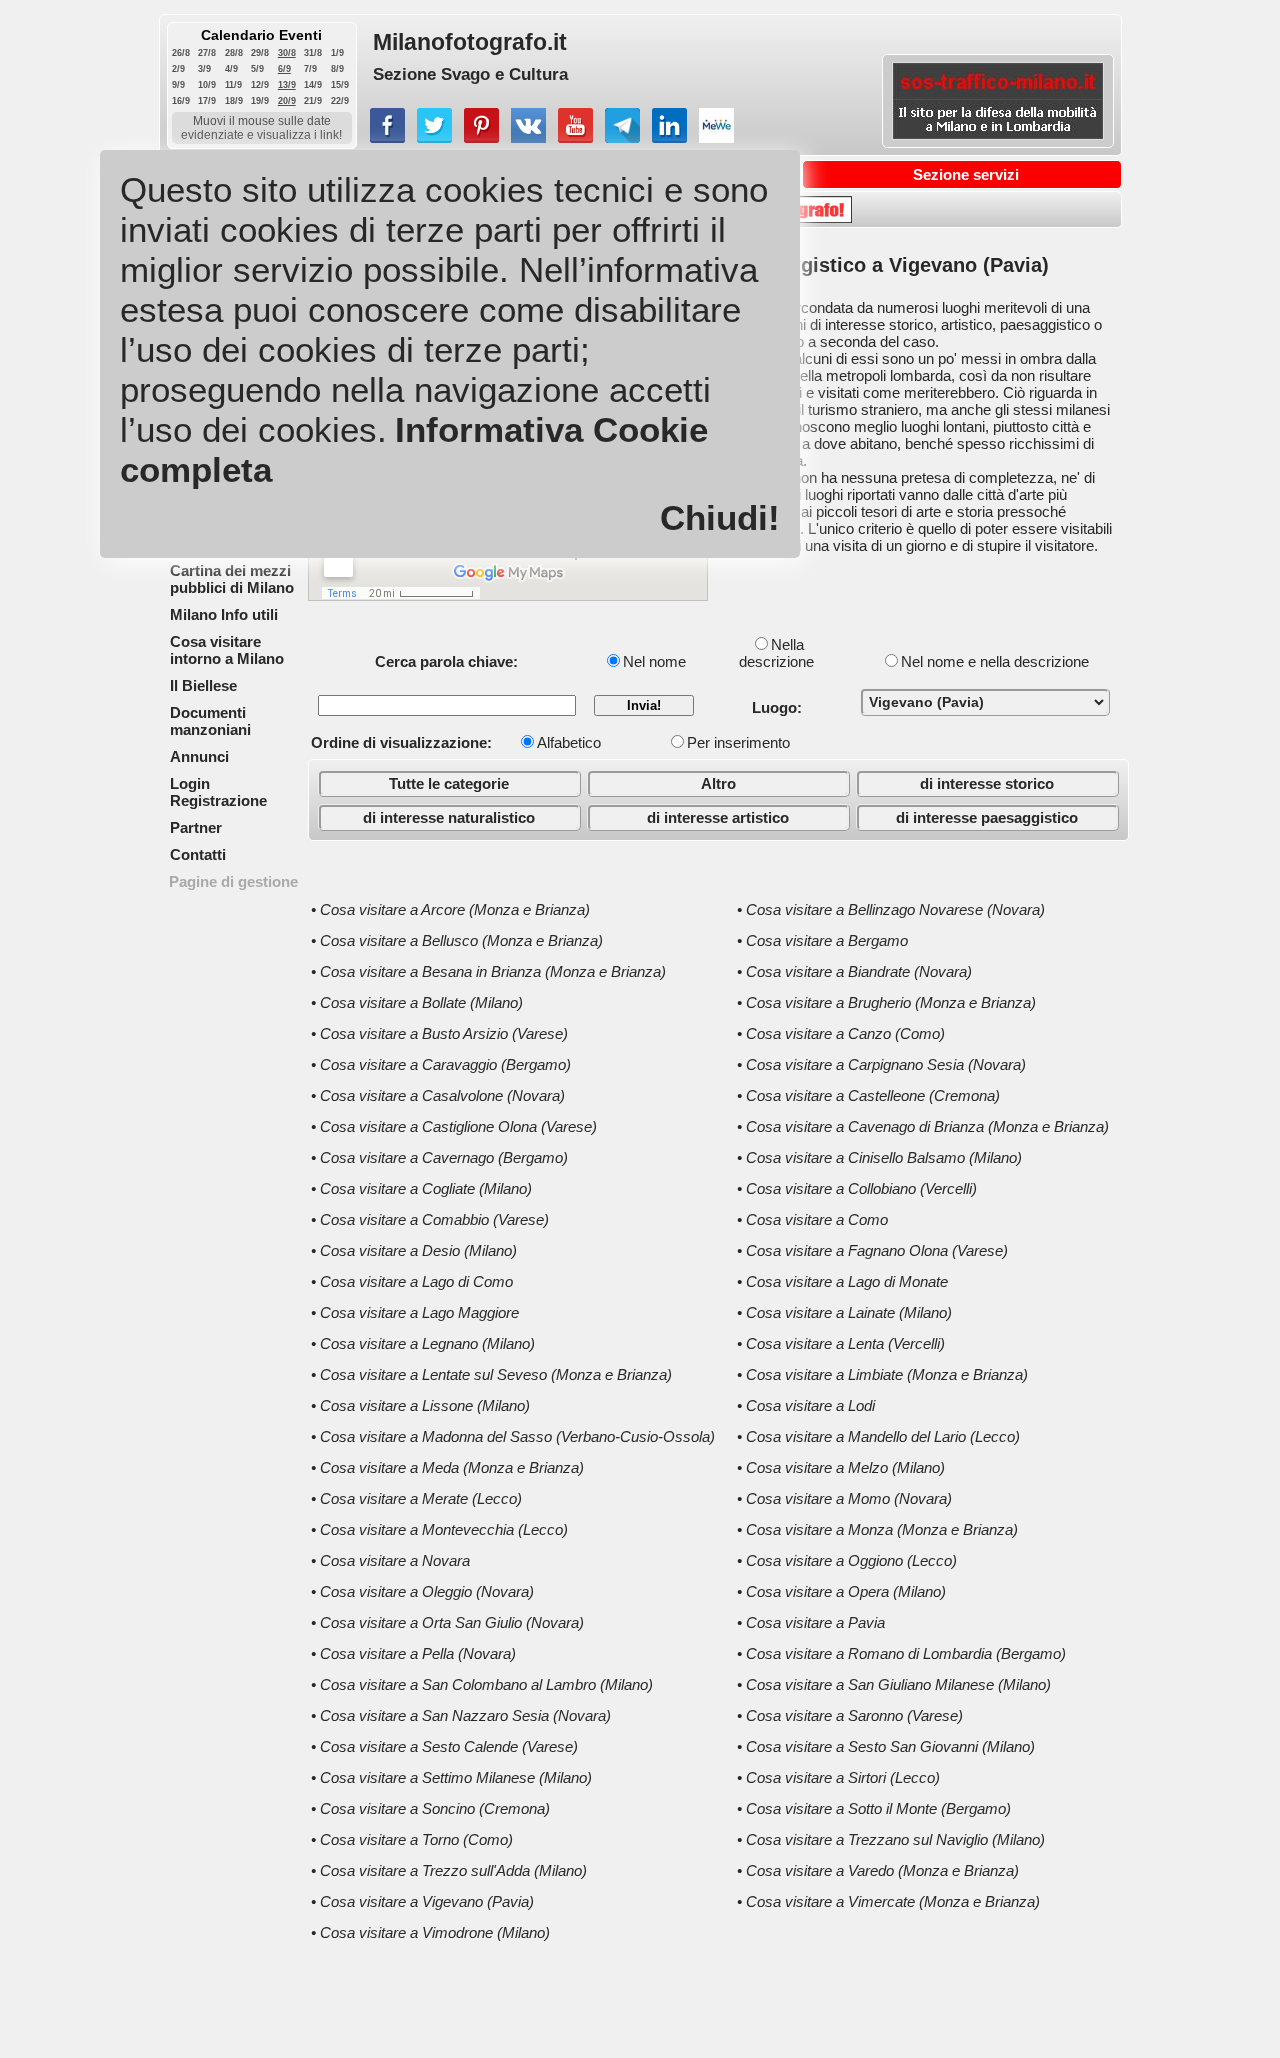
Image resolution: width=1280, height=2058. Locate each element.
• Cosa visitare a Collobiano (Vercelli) (857, 1188)
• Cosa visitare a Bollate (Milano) (417, 1002)
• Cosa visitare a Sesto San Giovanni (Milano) (886, 1746)
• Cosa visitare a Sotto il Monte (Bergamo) (874, 1808)
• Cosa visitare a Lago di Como (412, 1281)
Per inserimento (738, 742)
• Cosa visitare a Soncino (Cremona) (430, 1808)
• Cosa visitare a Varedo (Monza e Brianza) (878, 1870)
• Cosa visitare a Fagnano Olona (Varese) (872, 1250)
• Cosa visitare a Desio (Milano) (414, 1250)
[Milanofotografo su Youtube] (575, 137)
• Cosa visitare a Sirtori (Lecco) (838, 1777)
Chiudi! (720, 517)
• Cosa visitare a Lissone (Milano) (420, 1405)
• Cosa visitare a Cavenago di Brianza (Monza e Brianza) (923, 1126)
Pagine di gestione (233, 881)
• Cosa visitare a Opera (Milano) (841, 1591)
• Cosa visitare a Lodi (806, 1405)
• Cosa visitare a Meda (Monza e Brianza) (447, 1467)
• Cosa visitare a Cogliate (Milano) (421, 1188)
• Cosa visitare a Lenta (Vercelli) (841, 1343)
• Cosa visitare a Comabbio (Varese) (430, 1219)
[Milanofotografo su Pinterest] (481, 137)
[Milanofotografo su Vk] (528, 137)
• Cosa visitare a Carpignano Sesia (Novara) (881, 1064)
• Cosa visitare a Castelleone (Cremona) (868, 1095)
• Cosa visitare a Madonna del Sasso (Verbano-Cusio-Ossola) (513, 1436)
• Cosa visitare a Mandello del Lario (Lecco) (878, 1436)
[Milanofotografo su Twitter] (434, 137)
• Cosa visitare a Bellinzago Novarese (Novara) (891, 909)
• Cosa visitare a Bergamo (822, 940)
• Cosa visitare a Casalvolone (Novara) (438, 1095)
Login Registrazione (218, 792)
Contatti (198, 854)
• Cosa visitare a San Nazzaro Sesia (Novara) (461, 1715)
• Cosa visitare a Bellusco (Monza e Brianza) (457, 940)
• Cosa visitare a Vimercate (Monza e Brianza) (888, 1901)
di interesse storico (987, 783)
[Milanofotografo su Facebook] (387, 137)
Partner (196, 827)
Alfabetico (569, 742)
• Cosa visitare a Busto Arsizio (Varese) (439, 1033)
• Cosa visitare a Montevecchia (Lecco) (439, 1529)
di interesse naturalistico (449, 817)
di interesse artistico (718, 817)
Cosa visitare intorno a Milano (227, 650)
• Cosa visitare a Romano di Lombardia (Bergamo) (901, 1653)
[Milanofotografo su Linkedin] (669, 137)
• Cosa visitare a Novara (390, 1560)
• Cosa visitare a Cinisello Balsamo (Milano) (879, 1157)
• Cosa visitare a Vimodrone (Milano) (430, 1932)
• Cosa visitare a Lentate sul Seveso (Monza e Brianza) (491, 1374)
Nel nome (654, 661)
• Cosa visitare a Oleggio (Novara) (422, 1591)
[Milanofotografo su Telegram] (622, 137)
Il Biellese (203, 685)
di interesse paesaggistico (987, 817)
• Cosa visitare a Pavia (811, 1622)
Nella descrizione (776, 653)
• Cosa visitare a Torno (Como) (412, 1839)
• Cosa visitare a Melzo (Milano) (841, 1467)
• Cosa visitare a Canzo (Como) (841, 1033)
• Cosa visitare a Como (812, 1219)
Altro (718, 783)
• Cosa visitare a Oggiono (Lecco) (847, 1560)
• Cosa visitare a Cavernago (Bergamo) (439, 1157)
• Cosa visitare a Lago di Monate (842, 1281)
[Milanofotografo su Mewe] (716, 137)
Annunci (199, 756)
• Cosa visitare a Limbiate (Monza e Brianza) (882, 1374)
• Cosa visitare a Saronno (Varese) (850, 1715)
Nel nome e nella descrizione (995, 661)
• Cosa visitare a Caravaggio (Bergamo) (441, 1064)
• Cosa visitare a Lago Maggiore (415, 1312)
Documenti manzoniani (210, 721)
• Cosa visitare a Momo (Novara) (844, 1498)
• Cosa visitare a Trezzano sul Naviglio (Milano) (891, 1839)
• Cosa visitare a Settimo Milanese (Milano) (451, 1777)
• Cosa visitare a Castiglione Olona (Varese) (454, 1126)
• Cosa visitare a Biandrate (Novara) (854, 971)
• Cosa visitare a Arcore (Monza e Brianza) (450, 909)
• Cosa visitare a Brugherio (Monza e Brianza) (886, 1002)
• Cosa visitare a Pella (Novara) (413, 1653)
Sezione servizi (966, 174)
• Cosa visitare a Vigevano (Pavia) (422, 1901)
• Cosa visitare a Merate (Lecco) (416, 1498)
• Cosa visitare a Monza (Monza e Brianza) (877, 1529)
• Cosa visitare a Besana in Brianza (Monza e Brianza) (488, 971)
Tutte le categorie (449, 783)
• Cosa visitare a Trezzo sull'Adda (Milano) (449, 1870)
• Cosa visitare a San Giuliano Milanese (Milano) (894, 1684)
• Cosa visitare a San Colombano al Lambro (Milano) (482, 1684)
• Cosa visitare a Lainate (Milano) (844, 1312)
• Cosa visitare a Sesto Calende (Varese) (444, 1746)
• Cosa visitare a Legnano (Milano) (423, 1343)
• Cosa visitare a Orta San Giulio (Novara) (447, 1622)
